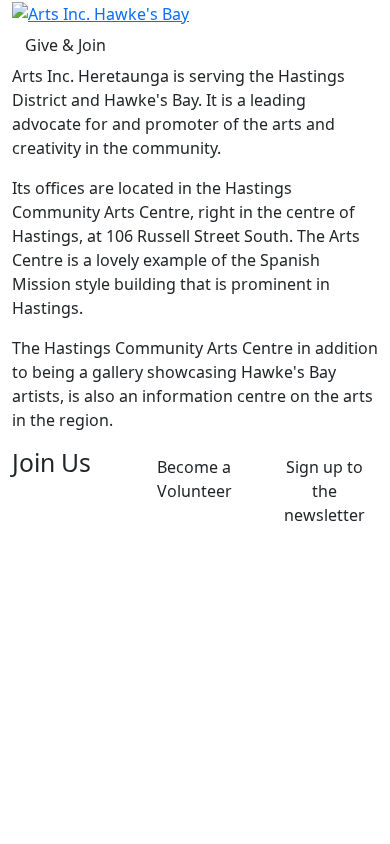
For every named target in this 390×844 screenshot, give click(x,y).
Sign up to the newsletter (324, 491)
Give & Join (65, 45)
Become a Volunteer (194, 479)
